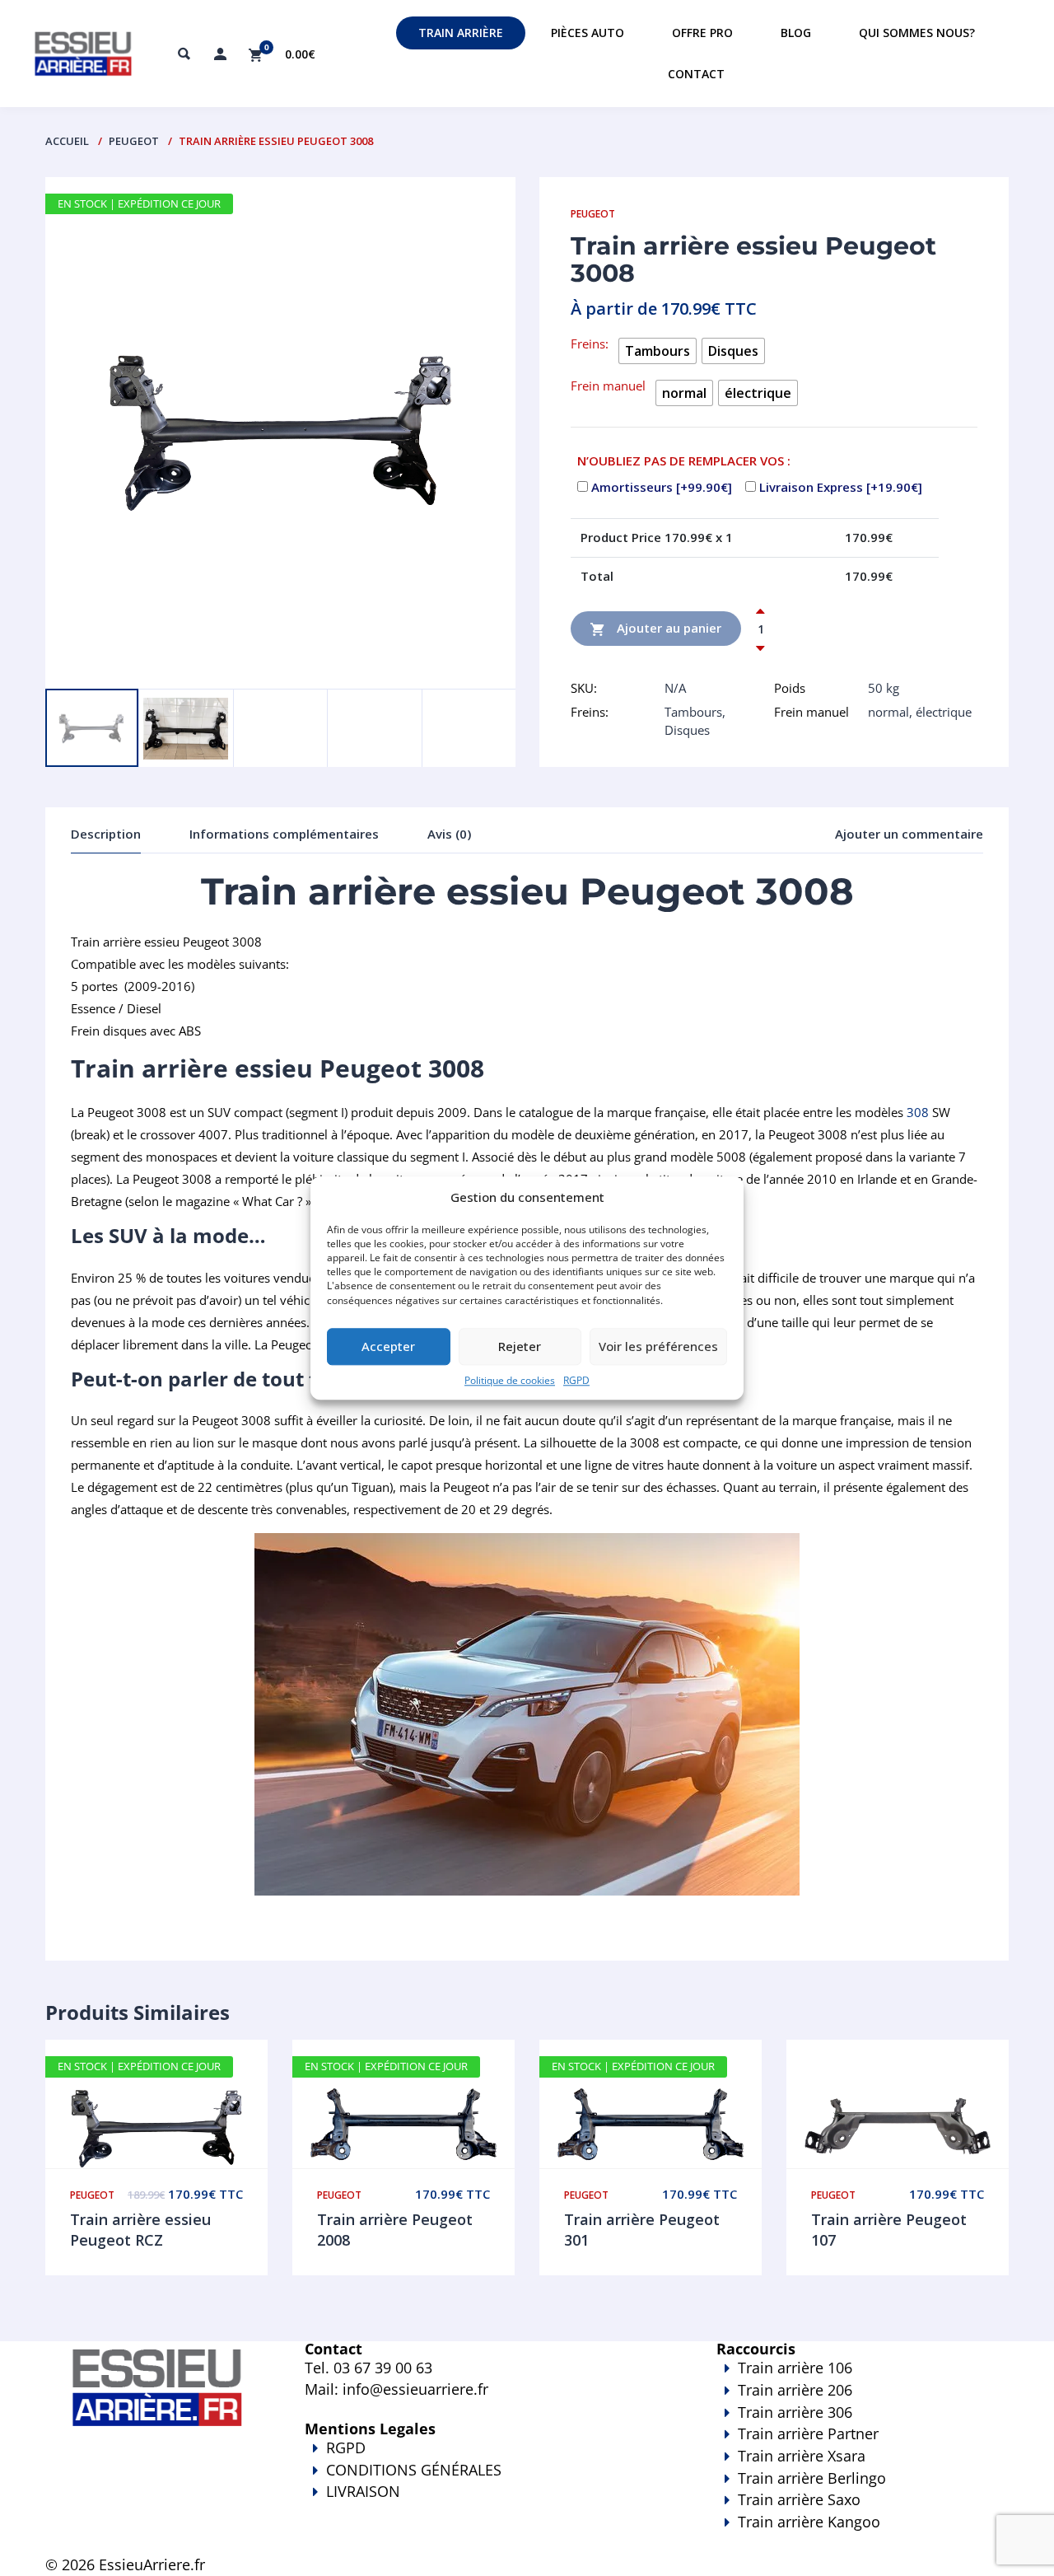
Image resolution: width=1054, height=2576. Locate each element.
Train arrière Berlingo (812, 2478)
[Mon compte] (220, 54)
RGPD (576, 1380)
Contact (696, 74)
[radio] (658, 351)
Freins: (590, 344)
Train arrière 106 (795, 2368)
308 (918, 1112)
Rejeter (520, 1347)
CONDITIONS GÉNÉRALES (414, 2470)
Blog (796, 33)
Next (145, 664)
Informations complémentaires (284, 834)
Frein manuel (608, 386)
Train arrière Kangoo (809, 2522)
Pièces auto (588, 33)
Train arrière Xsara (802, 2456)
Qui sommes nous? (917, 33)
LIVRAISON (363, 2491)
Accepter (388, 1347)
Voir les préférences (658, 1347)
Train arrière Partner (808, 2433)
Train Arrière (461, 33)
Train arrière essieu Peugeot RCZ (140, 2230)
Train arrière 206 (795, 2390)
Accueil (67, 141)
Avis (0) (449, 834)
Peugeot (134, 141)
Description (106, 834)
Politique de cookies (510, 1380)
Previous (83, 664)
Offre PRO (702, 33)
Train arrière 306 (795, 2412)
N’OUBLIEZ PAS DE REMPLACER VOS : (684, 461)
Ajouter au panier (667, 627)
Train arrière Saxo (799, 2499)
